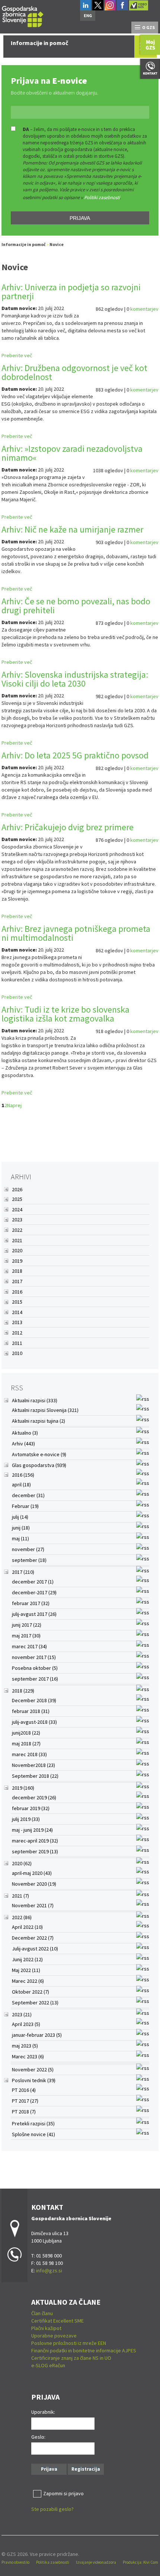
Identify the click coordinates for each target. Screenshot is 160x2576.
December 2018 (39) (34, 1700)
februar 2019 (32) (31, 1808)
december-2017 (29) (34, 1592)
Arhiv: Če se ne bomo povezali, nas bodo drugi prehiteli (76, 606)
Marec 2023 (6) (28, 2056)
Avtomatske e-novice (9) (39, 1454)
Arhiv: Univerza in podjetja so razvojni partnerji (71, 292)
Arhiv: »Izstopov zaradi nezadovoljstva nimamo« (72, 453)
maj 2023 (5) (25, 2046)
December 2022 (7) (33, 1938)
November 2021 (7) (33, 1905)
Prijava (80, 218)
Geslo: (38, 2437)
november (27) (28, 1549)
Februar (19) (25, 1506)
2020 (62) (22, 1863)
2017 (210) (23, 1572)
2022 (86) (22, 1917)
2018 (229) (23, 1691)
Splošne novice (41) (33, 2134)
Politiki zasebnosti (102, 197)
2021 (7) (20, 1896)
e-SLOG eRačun (48, 2365)
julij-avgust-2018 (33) (34, 1722)
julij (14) (20, 1517)
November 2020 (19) (34, 1884)
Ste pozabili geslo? (52, 2509)
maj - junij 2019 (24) (32, 1830)
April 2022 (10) (27, 1927)
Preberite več (17, 355)
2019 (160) (23, 1788)
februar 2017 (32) (31, 1603)
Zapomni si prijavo (63, 2493)
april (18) (21, 1484)
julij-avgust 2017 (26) (34, 1614)
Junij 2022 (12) (27, 1959)
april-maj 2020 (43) (32, 1873)
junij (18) (21, 1528)
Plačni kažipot (46, 2328)
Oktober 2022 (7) (31, 1992)
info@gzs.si (49, 2270)
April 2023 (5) (26, 2024)
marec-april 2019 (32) (35, 1841)
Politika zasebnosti (53, 2562)
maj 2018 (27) (26, 1744)
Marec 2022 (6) (28, 1981)
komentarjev (144, 309)
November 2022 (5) (33, 2070)
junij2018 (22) (26, 1733)
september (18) (29, 1560)
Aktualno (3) (25, 1433)
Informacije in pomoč (24, 244)
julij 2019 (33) (26, 1819)
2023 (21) (22, 2014)
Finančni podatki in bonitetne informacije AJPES (84, 2350)
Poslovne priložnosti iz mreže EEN (69, 2343)
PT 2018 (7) (24, 2112)
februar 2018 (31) (31, 1711)
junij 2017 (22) (27, 1625)
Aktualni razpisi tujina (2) (39, 1421)
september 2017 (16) (35, 1679)
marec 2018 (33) (29, 1754)
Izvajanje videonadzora (96, 2562)
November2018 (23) (33, 1765)
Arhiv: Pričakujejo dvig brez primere (68, 827)
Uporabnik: (43, 2412)
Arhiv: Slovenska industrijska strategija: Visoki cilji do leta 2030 (75, 679)
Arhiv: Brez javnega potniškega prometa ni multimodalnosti (76, 933)
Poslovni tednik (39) (34, 2080)
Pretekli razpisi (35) (33, 2123)
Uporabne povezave (54, 2336)
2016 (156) (23, 1475)
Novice (57, 244)
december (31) (28, 1495)
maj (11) (20, 1538)
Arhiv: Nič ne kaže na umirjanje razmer (72, 529)
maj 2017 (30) (26, 1636)
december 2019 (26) (34, 1797)
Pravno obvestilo (15, 2562)
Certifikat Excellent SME (57, 2321)
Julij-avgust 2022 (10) (35, 1949)
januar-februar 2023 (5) (37, 2035)
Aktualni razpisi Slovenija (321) (45, 1410)
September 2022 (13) (35, 2003)
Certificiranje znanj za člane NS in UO (71, 2358)
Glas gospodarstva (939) (39, 1465)
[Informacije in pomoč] (23, 15)
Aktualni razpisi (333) (35, 1400)
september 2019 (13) (35, 1851)
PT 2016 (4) (24, 2090)
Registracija (86, 2469)
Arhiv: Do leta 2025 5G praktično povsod (75, 755)
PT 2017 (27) (25, 2101)
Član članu (42, 2313)
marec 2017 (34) (29, 1646)
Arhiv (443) (23, 1444)
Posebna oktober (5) (35, 1668)
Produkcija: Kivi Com (140, 2562)
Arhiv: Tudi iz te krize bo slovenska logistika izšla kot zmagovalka (65, 1014)
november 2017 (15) (34, 1657)
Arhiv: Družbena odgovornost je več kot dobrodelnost (74, 372)
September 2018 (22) (35, 1776)
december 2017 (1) (33, 1582)
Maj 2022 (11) (26, 1970)
